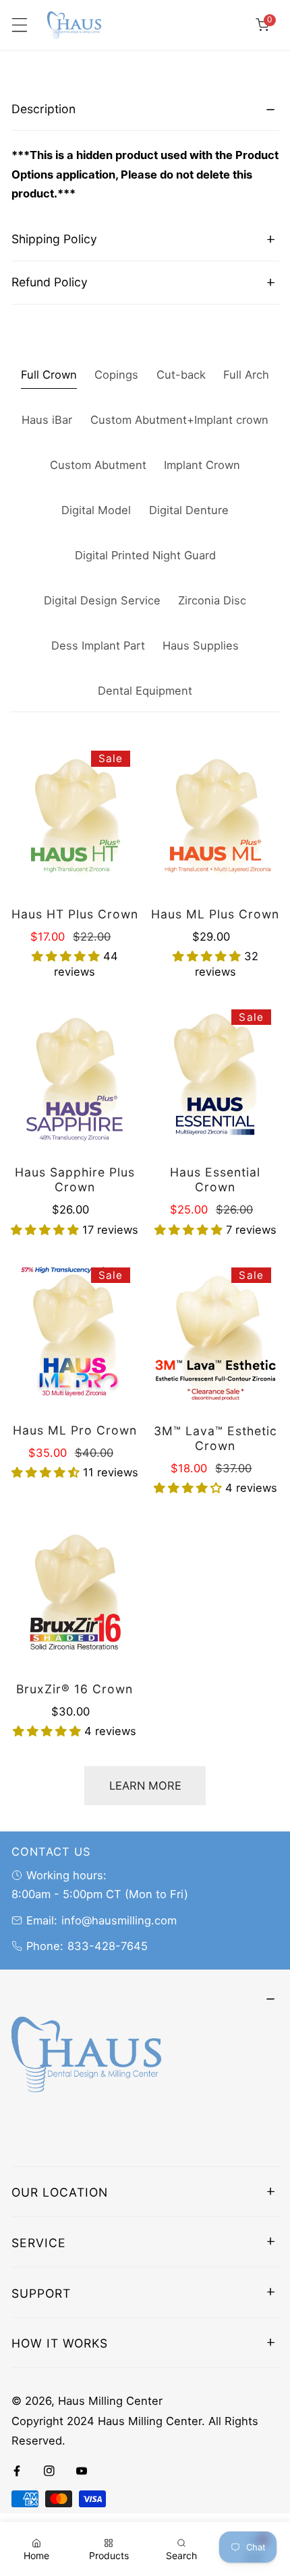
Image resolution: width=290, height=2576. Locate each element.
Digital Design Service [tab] (102, 600)
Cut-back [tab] (181, 375)
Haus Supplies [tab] (201, 646)
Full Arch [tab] (246, 375)
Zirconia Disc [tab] (212, 600)
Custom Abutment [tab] (98, 465)
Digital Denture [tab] (189, 510)
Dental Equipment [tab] (145, 691)
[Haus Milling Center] (74, 25)
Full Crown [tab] (49, 375)
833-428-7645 (108, 1946)
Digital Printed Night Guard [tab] (145, 555)
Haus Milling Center (110, 2401)
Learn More (145, 1786)
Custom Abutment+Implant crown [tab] (179, 420)
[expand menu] (19, 25)
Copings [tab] (116, 375)
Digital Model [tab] (96, 510)
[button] (262, 25)
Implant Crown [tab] (202, 465)
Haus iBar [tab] (47, 420)
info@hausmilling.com (119, 1920)
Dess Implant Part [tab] (98, 646)
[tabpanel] (145, 153)
